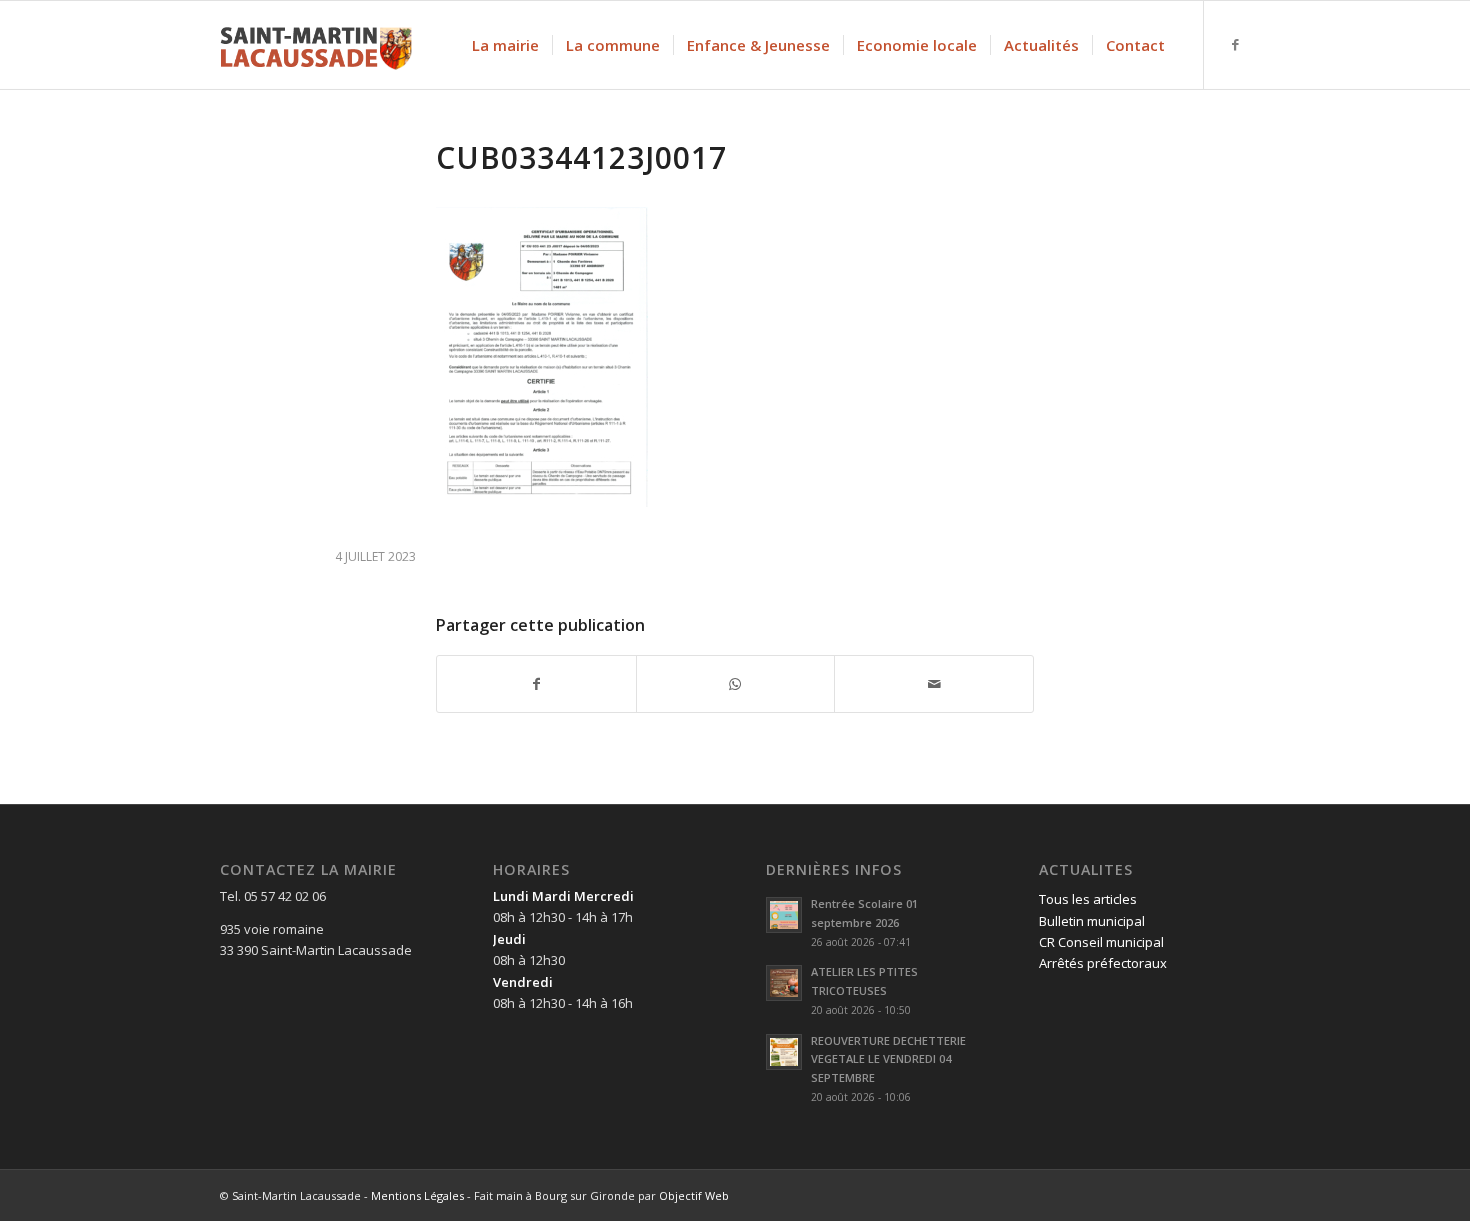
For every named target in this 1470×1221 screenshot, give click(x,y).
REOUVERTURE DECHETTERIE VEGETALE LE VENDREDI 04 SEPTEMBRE (888, 1059)
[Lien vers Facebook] (1235, 44)
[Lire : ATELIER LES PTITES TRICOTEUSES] (784, 983)
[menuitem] (505, 45)
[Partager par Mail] (934, 684)
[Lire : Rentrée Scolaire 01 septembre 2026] (784, 915)
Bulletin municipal (1092, 921)
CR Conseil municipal (1101, 942)
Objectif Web (694, 1195)
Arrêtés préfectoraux (1103, 963)
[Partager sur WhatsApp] (736, 684)
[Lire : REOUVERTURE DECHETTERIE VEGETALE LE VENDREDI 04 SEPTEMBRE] (784, 1052)
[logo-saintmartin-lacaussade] (316, 45)
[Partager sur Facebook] (536, 684)
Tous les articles (1088, 899)
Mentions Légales (417, 1195)
